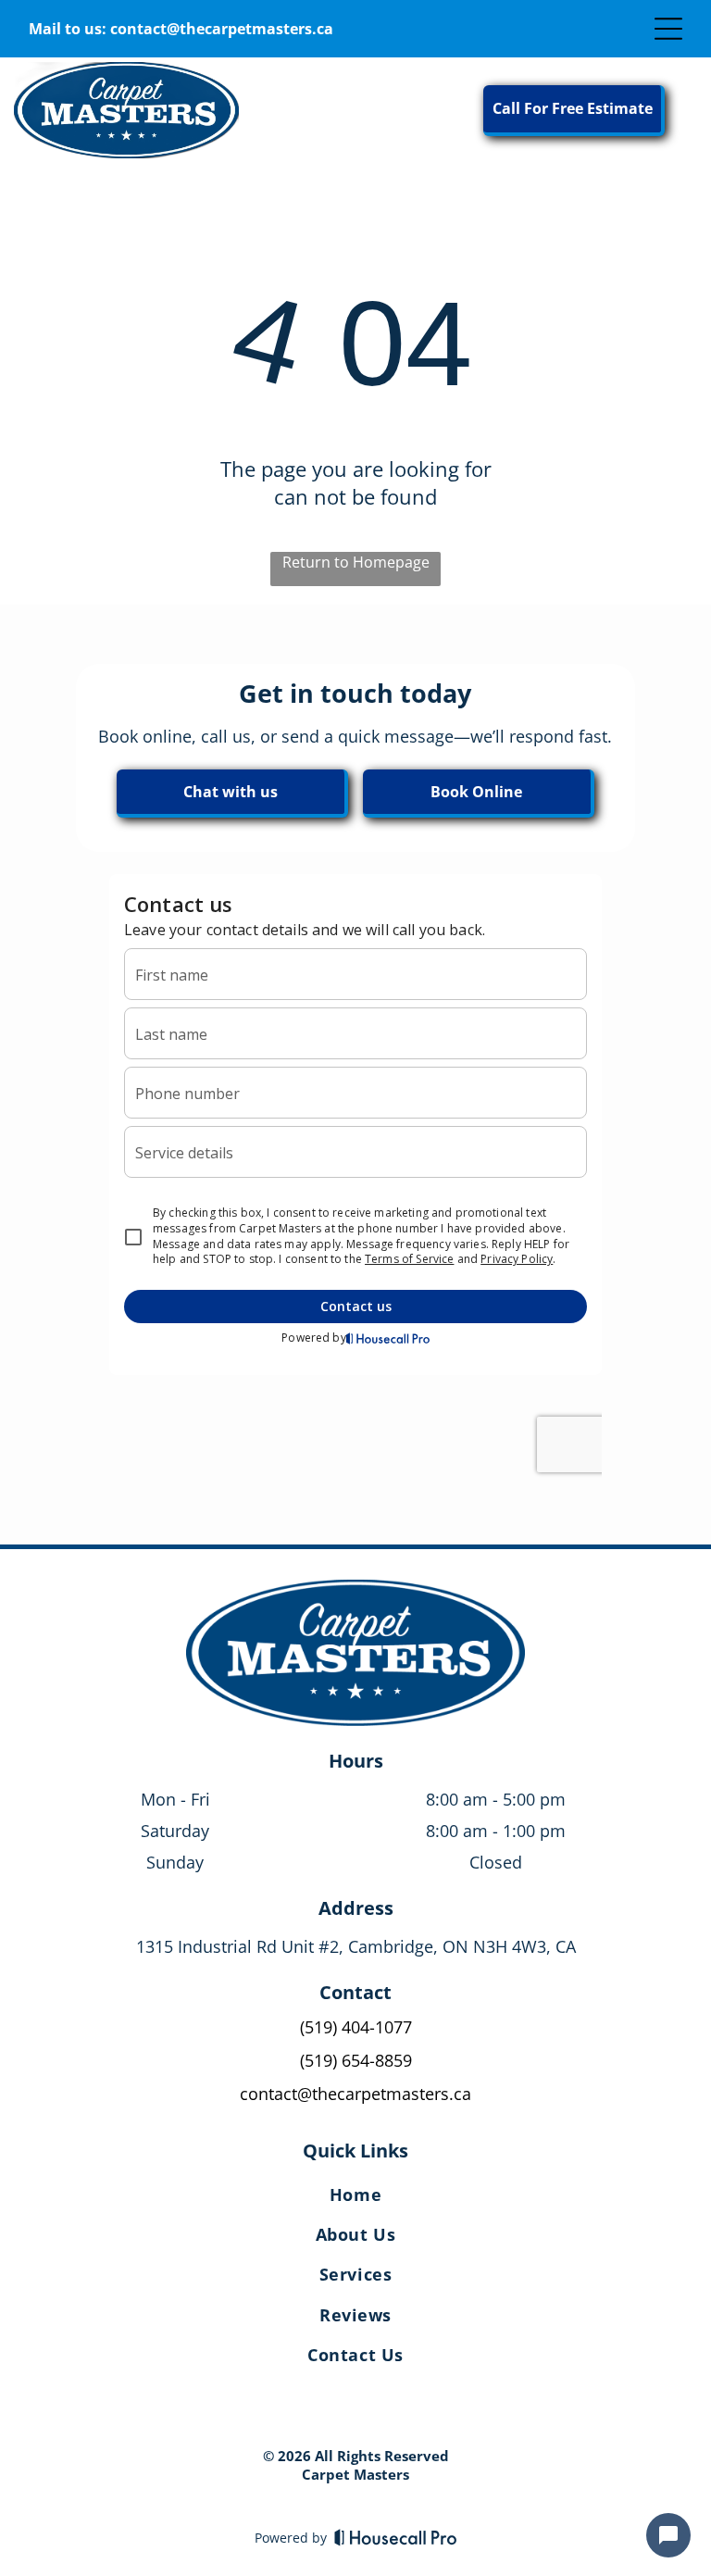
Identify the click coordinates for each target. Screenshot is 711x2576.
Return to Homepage (356, 562)
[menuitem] (355, 2198)
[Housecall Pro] (396, 2537)
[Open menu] (668, 29)
